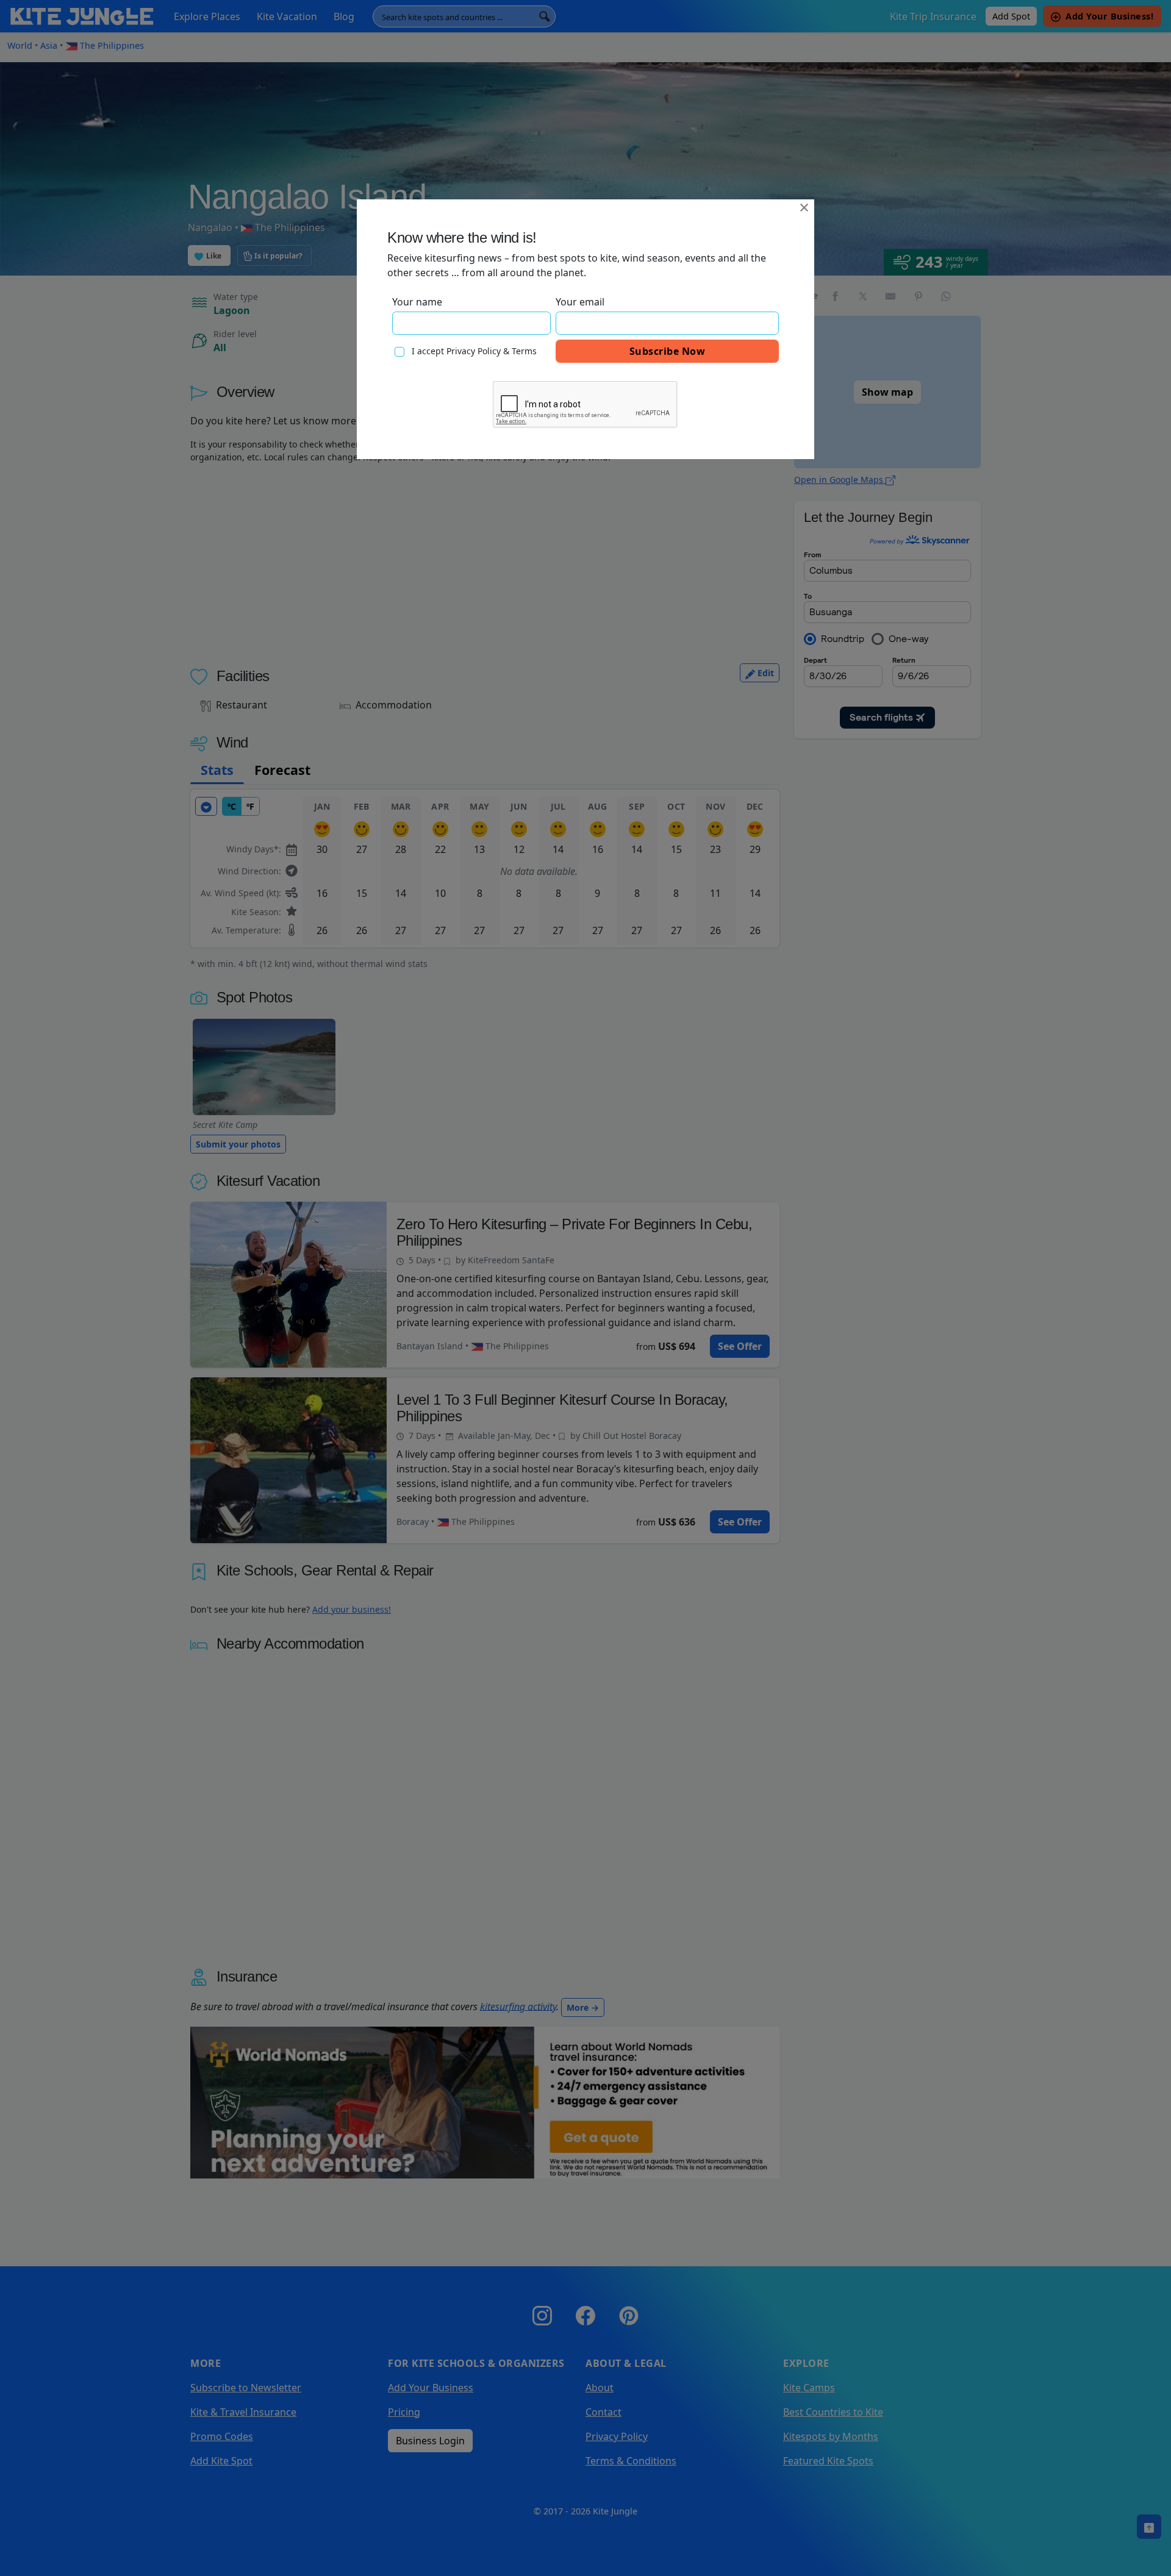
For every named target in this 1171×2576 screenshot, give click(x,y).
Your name (417, 302)
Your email (580, 302)
